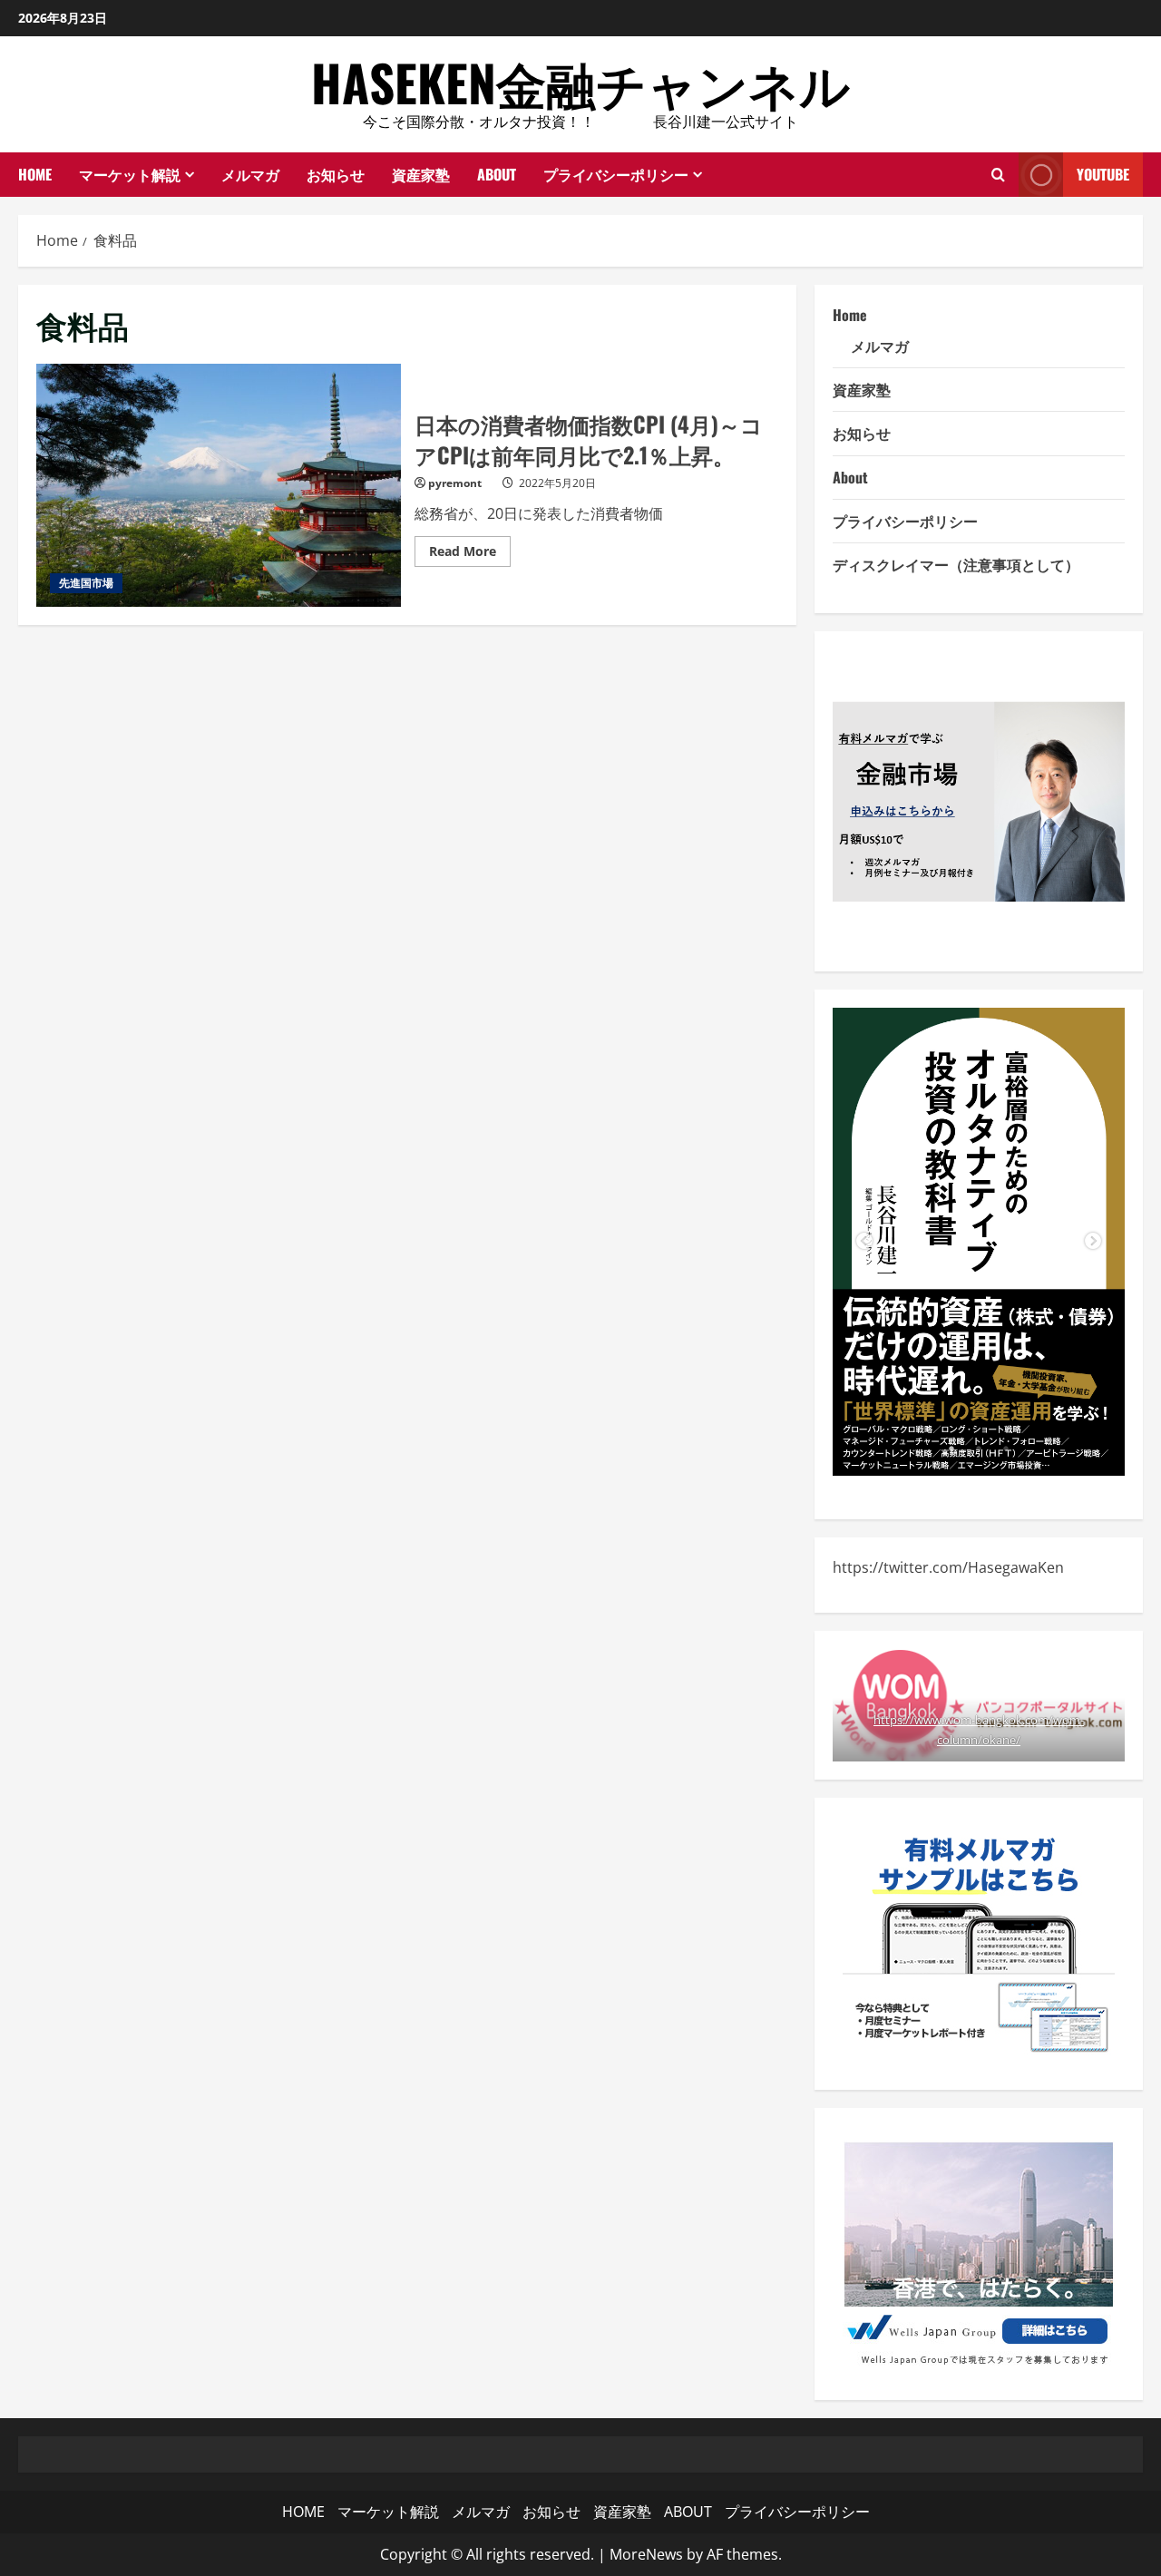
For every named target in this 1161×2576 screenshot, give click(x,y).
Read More (470, 554)
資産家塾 (421, 174)
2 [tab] (979, 1449)
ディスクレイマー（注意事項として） (956, 564)
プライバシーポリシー (616, 174)
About (850, 477)
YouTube (1103, 174)
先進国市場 (86, 583)
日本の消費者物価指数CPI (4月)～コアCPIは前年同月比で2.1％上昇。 (219, 485)
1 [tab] (951, 1449)
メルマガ (250, 174)
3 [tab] (1006, 1449)
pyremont (455, 483)
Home (850, 315)
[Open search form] (998, 174)
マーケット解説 (130, 174)
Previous (864, 1242)
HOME (35, 174)
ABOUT (497, 174)
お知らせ (336, 174)
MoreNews (646, 2554)
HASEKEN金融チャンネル (580, 82)
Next (1093, 1242)
